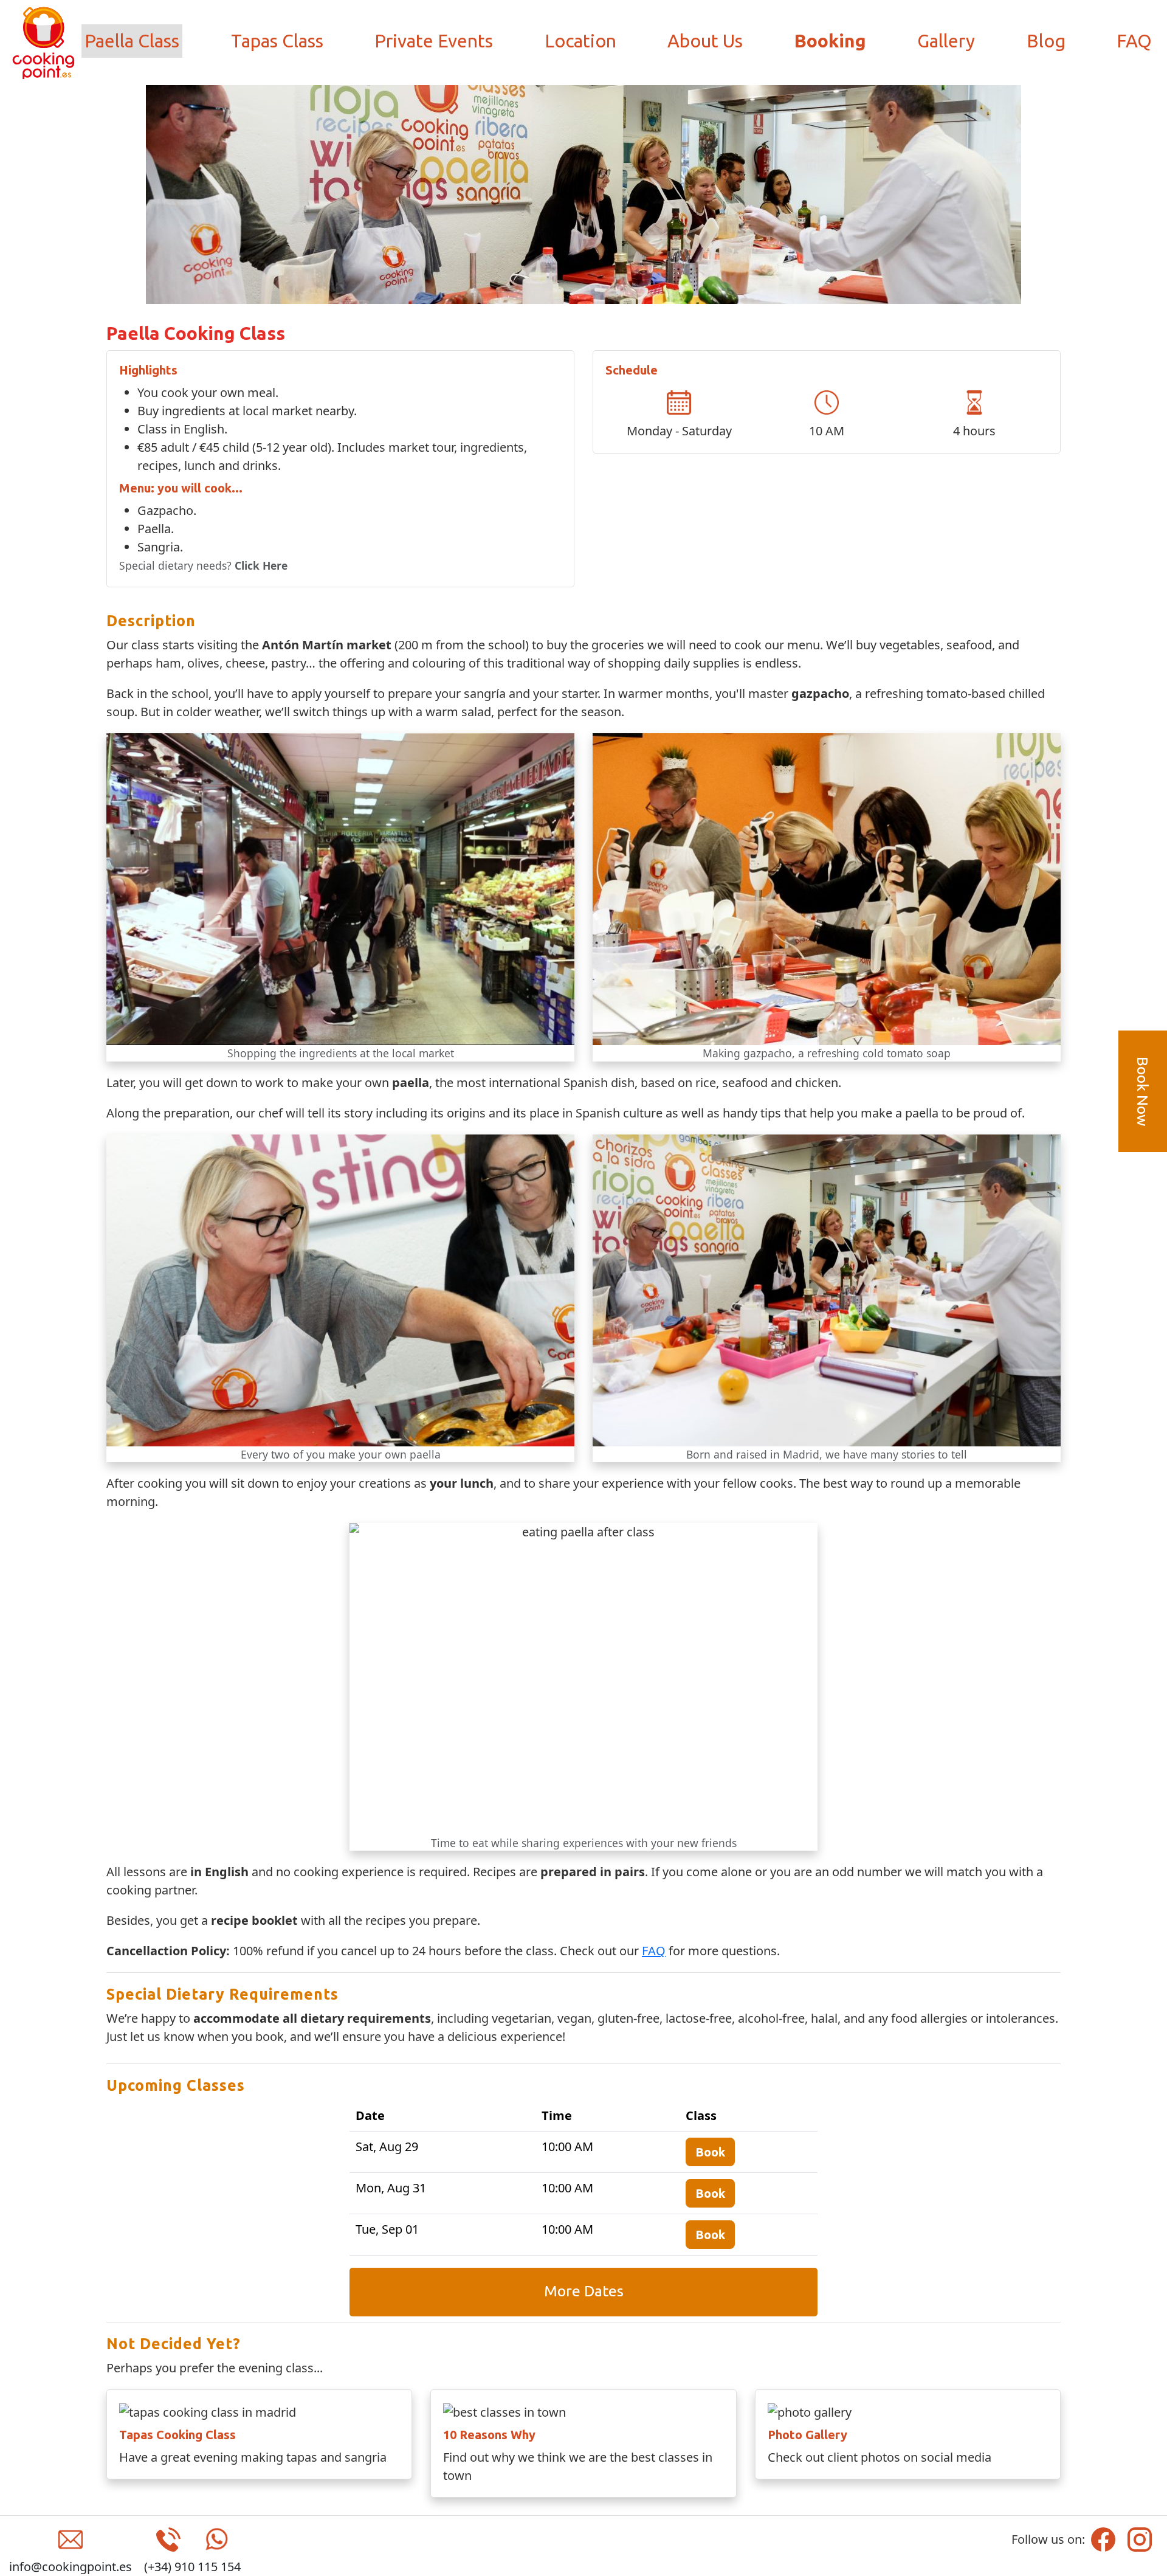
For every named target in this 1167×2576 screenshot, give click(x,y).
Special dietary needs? (203, 565)
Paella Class (132, 41)
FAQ (1134, 41)
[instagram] (1140, 2538)
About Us (705, 41)
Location (580, 41)
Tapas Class (277, 41)
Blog (1046, 41)
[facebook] (1103, 2538)
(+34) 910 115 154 (192, 2567)
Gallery (946, 41)
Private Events (434, 41)
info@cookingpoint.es (71, 2567)
